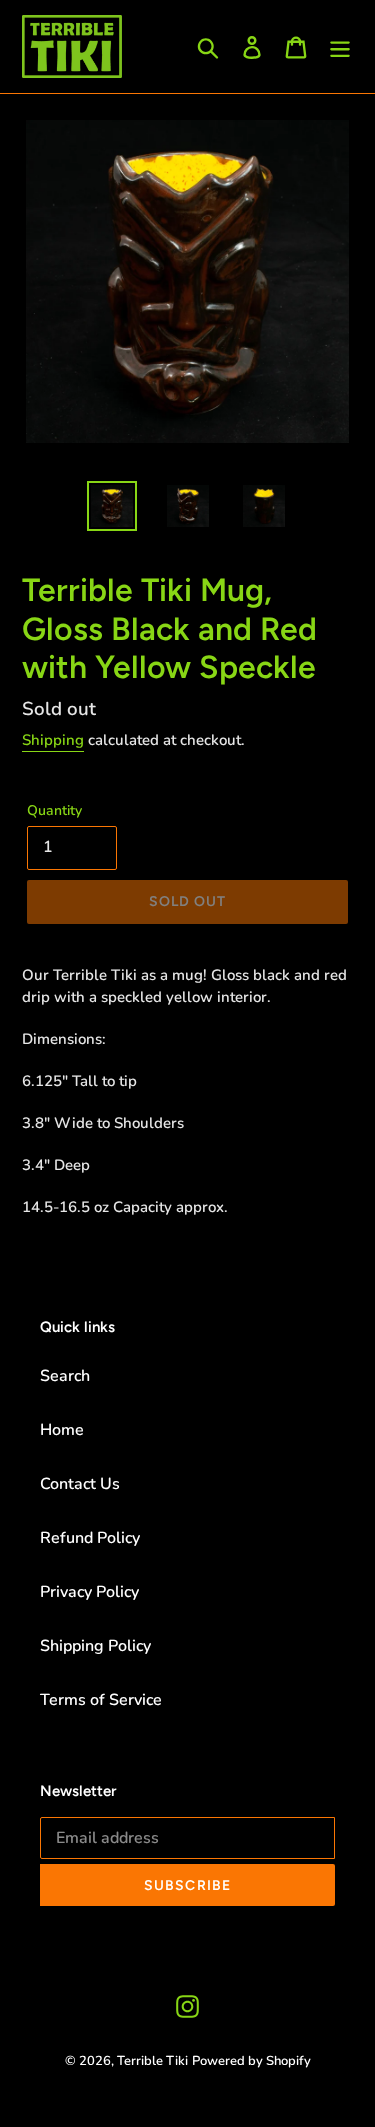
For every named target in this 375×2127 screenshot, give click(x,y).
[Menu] (340, 46)
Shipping (53, 740)
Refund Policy (90, 1538)
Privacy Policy (89, 1592)
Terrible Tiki (152, 2061)
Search (65, 1376)
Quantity (54, 810)
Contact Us (80, 1484)
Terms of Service (101, 1700)
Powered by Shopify (251, 2061)
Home (62, 1430)
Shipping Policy (95, 1646)
